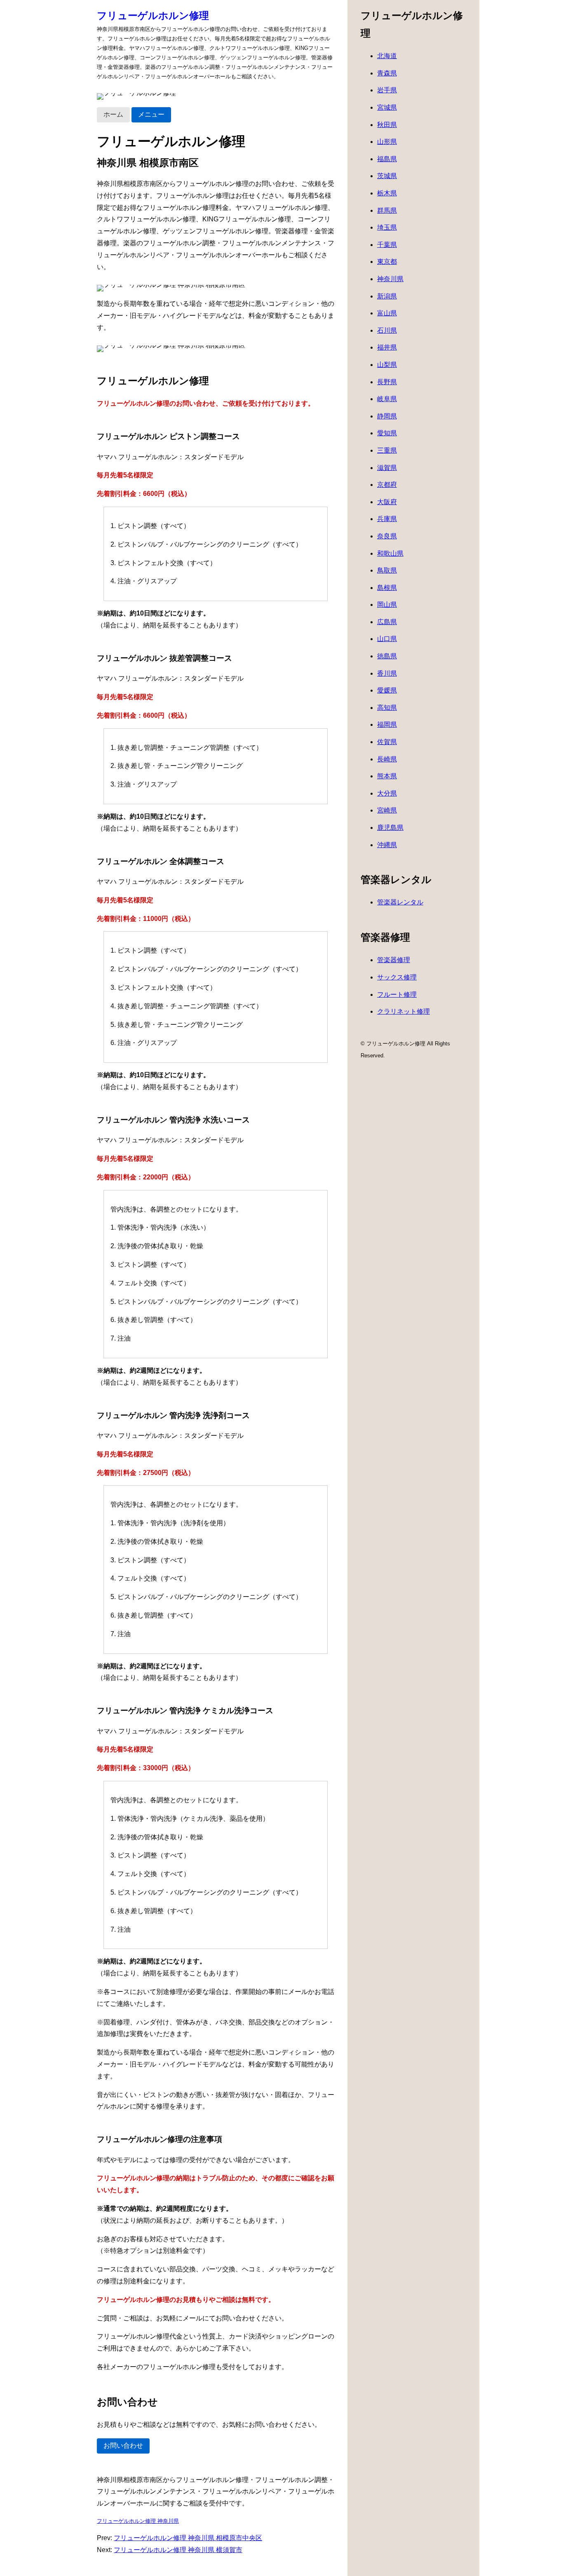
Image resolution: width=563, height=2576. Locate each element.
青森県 (387, 73)
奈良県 (387, 536)
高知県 (387, 708)
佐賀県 (387, 742)
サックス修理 (397, 977)
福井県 (387, 347)
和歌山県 (390, 553)
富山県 (387, 313)
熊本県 (387, 776)
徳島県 (387, 656)
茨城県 (387, 176)
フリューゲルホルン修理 (153, 15)
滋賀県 (387, 468)
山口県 (387, 639)
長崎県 (387, 759)
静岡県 (387, 416)
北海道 (387, 56)
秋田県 (387, 125)
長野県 (387, 382)
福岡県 (387, 724)
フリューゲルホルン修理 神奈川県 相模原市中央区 (188, 2538)
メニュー (151, 114)
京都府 (387, 485)
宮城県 (387, 107)
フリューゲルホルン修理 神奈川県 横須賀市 (178, 2550)
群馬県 (387, 210)
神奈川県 (390, 279)
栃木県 (387, 193)
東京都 (387, 262)
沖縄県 (387, 845)
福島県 (387, 159)
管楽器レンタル (400, 902)
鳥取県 (387, 570)
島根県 (387, 588)
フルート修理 (397, 994)
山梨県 (387, 365)
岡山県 (387, 605)
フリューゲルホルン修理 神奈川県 (138, 2521)
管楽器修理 (394, 960)
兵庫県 (387, 519)
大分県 (387, 793)
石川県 (387, 330)
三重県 (387, 450)
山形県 (387, 142)
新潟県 (387, 296)
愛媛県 (387, 690)
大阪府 (387, 502)
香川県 (387, 673)
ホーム (113, 114)
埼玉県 (387, 227)
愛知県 (387, 433)
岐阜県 (387, 399)
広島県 (387, 622)
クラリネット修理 (403, 1011)
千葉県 (387, 245)
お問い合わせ (123, 2446)
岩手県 (387, 90)
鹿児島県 (390, 828)
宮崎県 (387, 810)
